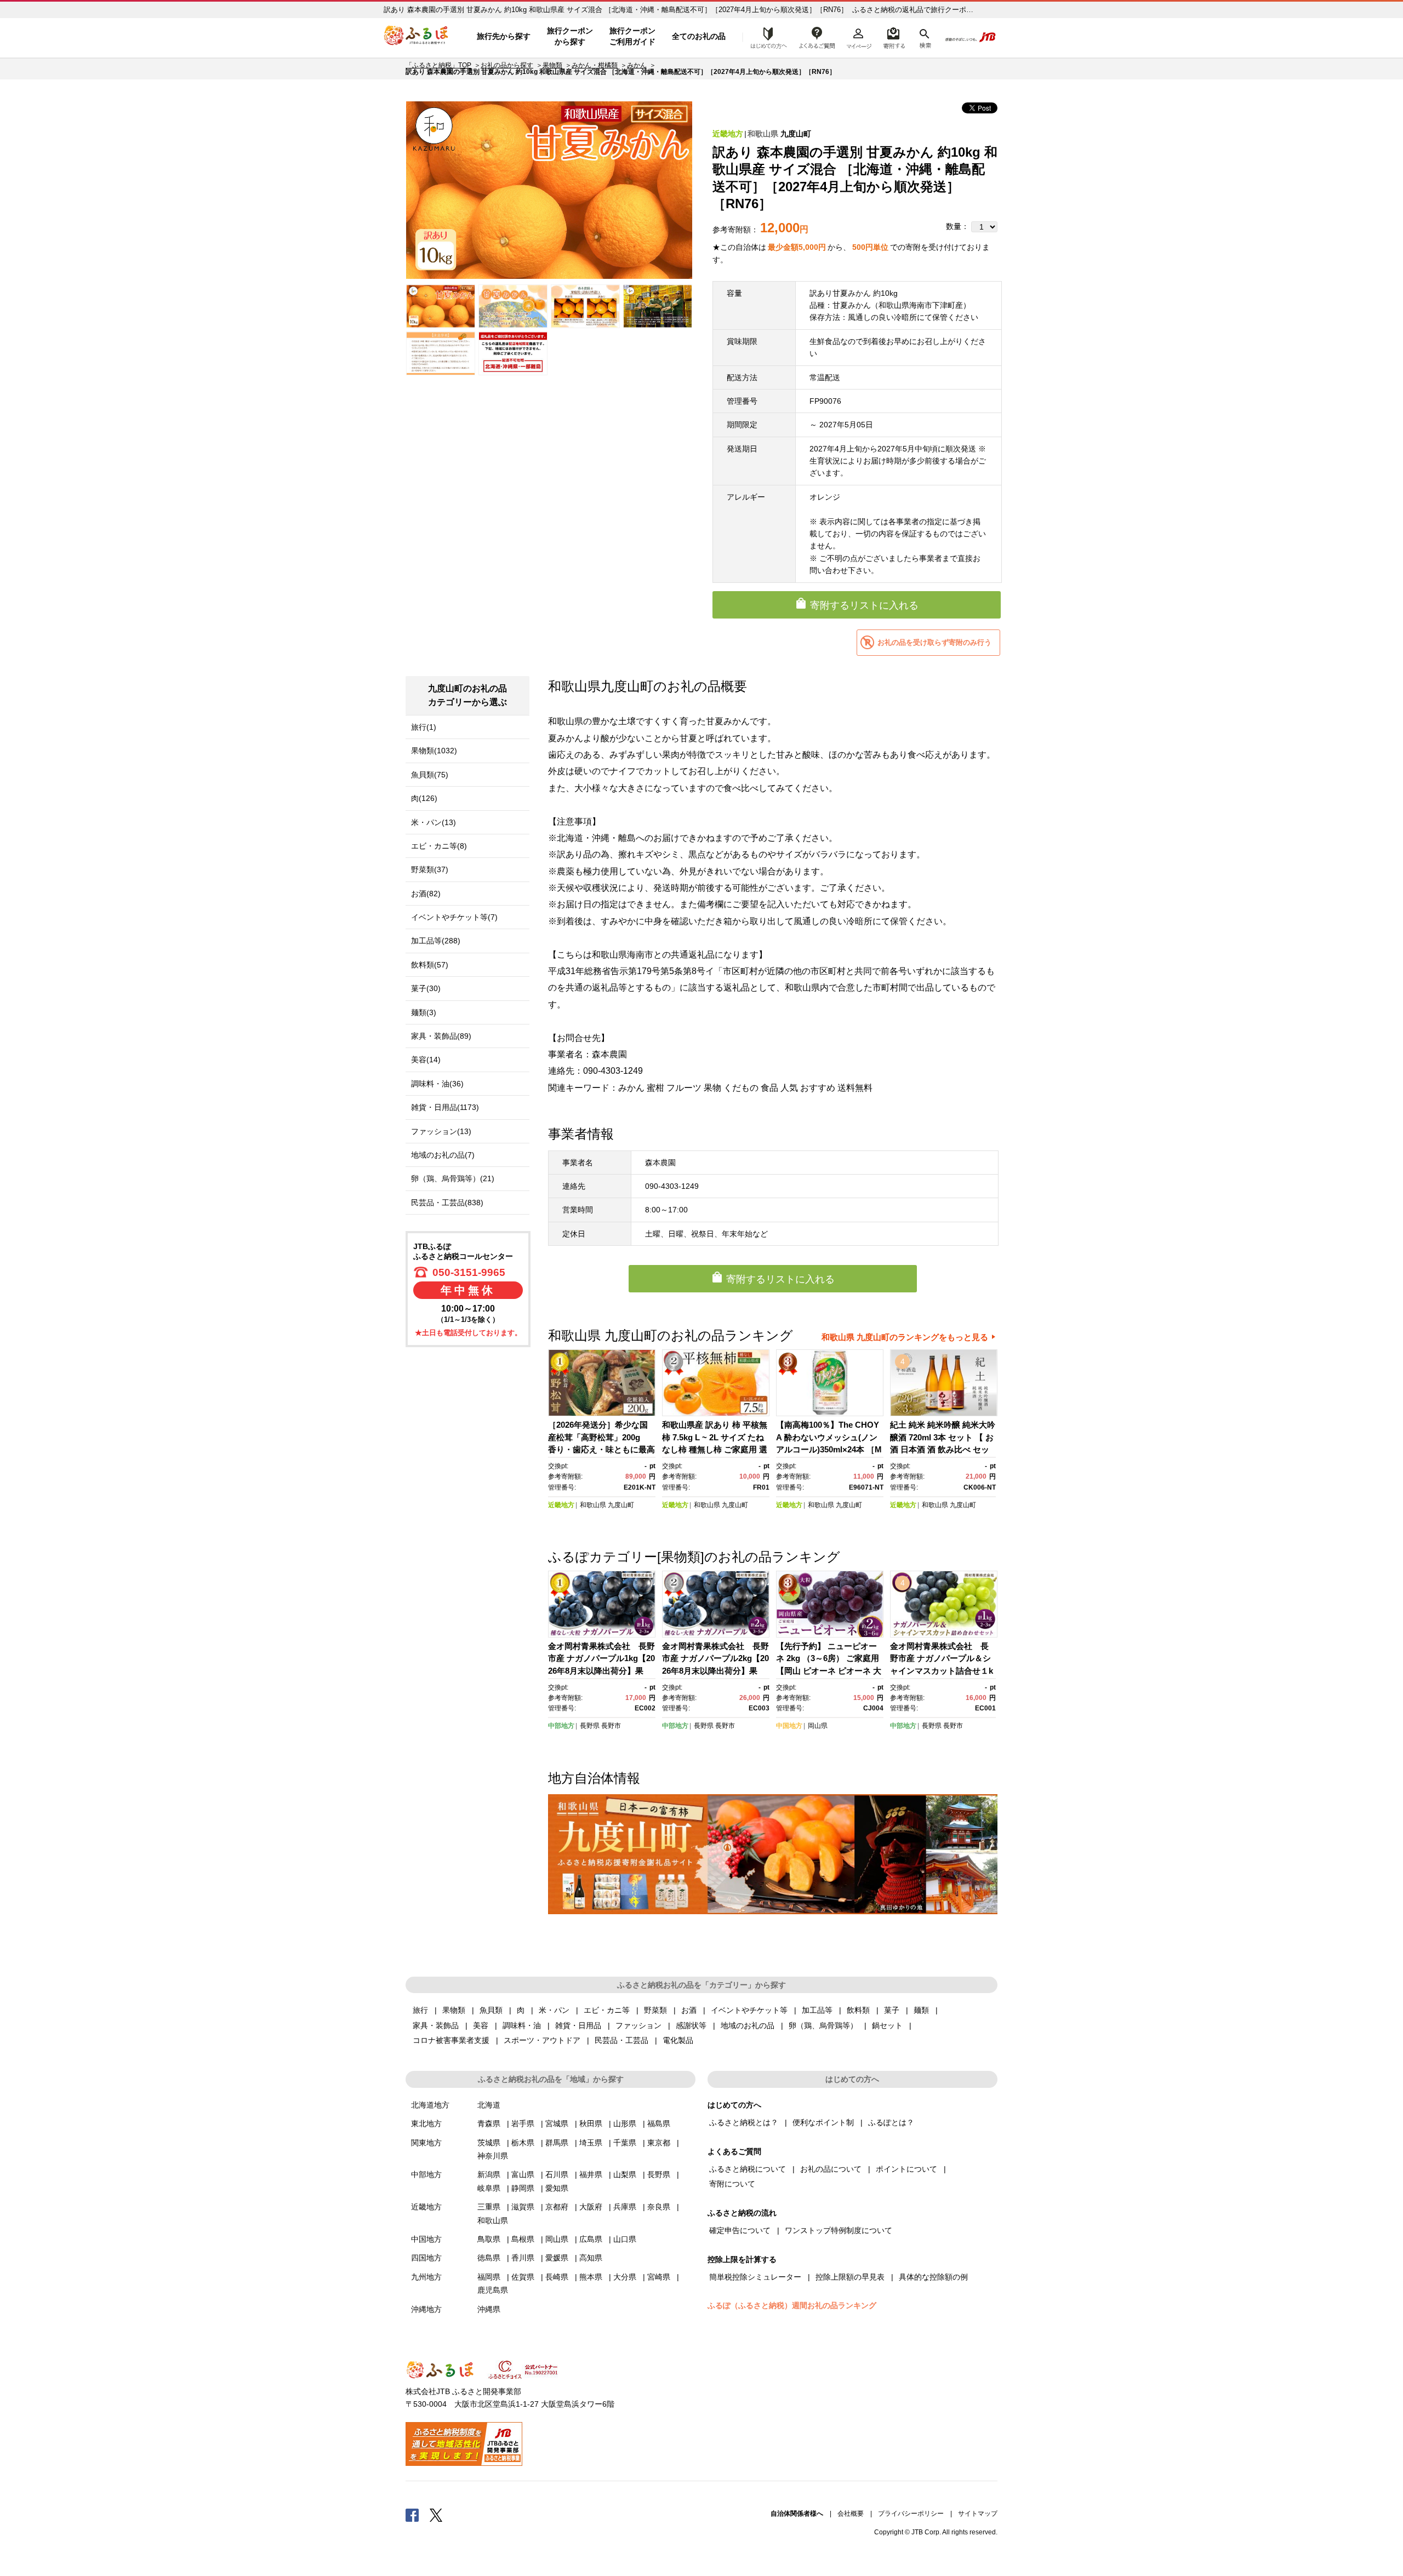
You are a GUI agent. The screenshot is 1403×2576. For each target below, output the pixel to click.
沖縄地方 (426, 2309)
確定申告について (740, 2230)
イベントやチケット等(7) (454, 917)
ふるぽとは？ (891, 2122)
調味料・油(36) (437, 1084)
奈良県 (659, 2207)
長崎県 (557, 2277)
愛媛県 (557, 2258)
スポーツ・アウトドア (542, 2040)
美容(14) (426, 1060)
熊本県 (591, 2277)
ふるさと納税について (748, 2169)
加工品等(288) (436, 941)
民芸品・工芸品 (621, 2040)
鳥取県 (489, 2239)
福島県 (659, 2123)
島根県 (523, 2239)
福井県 (591, 2174)
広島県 (591, 2239)
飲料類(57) (430, 965)
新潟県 (489, 2174)
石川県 (557, 2174)
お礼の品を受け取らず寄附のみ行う (934, 642)
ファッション (638, 2025)
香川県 (523, 2258)
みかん (637, 65)
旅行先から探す (504, 36)
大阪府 (591, 2207)
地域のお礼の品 (748, 2025)
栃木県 (523, 2143)
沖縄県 (489, 2309)
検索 (924, 37)
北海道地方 (430, 2105)
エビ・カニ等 (607, 2010)
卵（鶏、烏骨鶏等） (823, 2025)
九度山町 (796, 134)
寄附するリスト (894, 37)
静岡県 (523, 2188)
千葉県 (625, 2143)
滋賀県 (523, 2207)
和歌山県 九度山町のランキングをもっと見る (905, 1337)
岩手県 (523, 2123)
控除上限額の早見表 (850, 2277)
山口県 (625, 2239)
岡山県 (818, 1726)
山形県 (625, 2123)
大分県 (625, 2277)
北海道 (489, 2105)
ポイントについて (906, 2169)
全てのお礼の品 (699, 36)
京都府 (557, 2207)
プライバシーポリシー (911, 2514)
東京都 (659, 2143)
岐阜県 (489, 2188)
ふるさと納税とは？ (744, 2122)
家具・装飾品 (436, 2025)
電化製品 (678, 2040)
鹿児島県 (493, 2290)
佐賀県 (523, 2277)
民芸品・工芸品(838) (447, 1203)
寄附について (732, 2184)
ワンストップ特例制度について (839, 2230)
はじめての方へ (766, 37)
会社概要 (851, 2514)
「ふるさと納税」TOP (438, 65)
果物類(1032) (434, 751)
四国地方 (426, 2258)
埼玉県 (591, 2143)
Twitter (436, 2515)
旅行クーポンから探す (570, 36)
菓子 (892, 2010)
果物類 (552, 65)
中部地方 (561, 1726)
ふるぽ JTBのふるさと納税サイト (417, 37)
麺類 (921, 2010)
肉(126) (424, 798)
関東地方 (426, 2143)
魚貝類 (491, 2010)
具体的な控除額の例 (933, 2277)
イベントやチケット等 (749, 2010)
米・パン (554, 2010)
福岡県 (489, 2277)
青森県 (489, 2123)
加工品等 (817, 2010)
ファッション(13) (441, 1131)
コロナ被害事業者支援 (451, 2040)
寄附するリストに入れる (864, 605)
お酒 (689, 2010)
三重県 (489, 2207)
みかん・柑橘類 (595, 65)
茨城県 (489, 2143)
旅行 (420, 2010)
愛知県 (557, 2188)
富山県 (523, 2174)
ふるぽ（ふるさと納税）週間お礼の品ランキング (792, 2305)
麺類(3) (424, 1012)
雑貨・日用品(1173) (445, 1107)
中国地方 (789, 1726)
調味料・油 (522, 2025)
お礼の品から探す (507, 65)
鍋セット (887, 2025)
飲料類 (858, 2010)
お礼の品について (831, 2169)
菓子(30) (426, 988)
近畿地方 (728, 134)
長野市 (611, 1726)
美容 (481, 2025)
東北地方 (426, 2123)
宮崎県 (659, 2277)
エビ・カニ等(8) (439, 846)
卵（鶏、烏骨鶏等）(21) (453, 1178)
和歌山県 (763, 134)
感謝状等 (691, 2025)
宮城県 (557, 2123)
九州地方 (426, 2277)
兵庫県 (625, 2207)
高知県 (591, 2258)
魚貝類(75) (430, 775)
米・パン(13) (434, 822)
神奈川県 (493, 2156)
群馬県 (557, 2143)
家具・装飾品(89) (441, 1036)
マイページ (859, 37)
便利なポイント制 (823, 2122)
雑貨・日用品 (578, 2025)
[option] (549, 190)
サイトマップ (978, 2514)
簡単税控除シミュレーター (755, 2277)
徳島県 (489, 2258)
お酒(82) (426, 894)
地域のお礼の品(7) (443, 1155)
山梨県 (625, 2174)
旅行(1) (424, 727)
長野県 (590, 1726)
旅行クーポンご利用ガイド (632, 36)
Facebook (412, 2515)
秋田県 (591, 2123)
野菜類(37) (430, 869)
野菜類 (655, 2010)
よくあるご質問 (817, 37)
